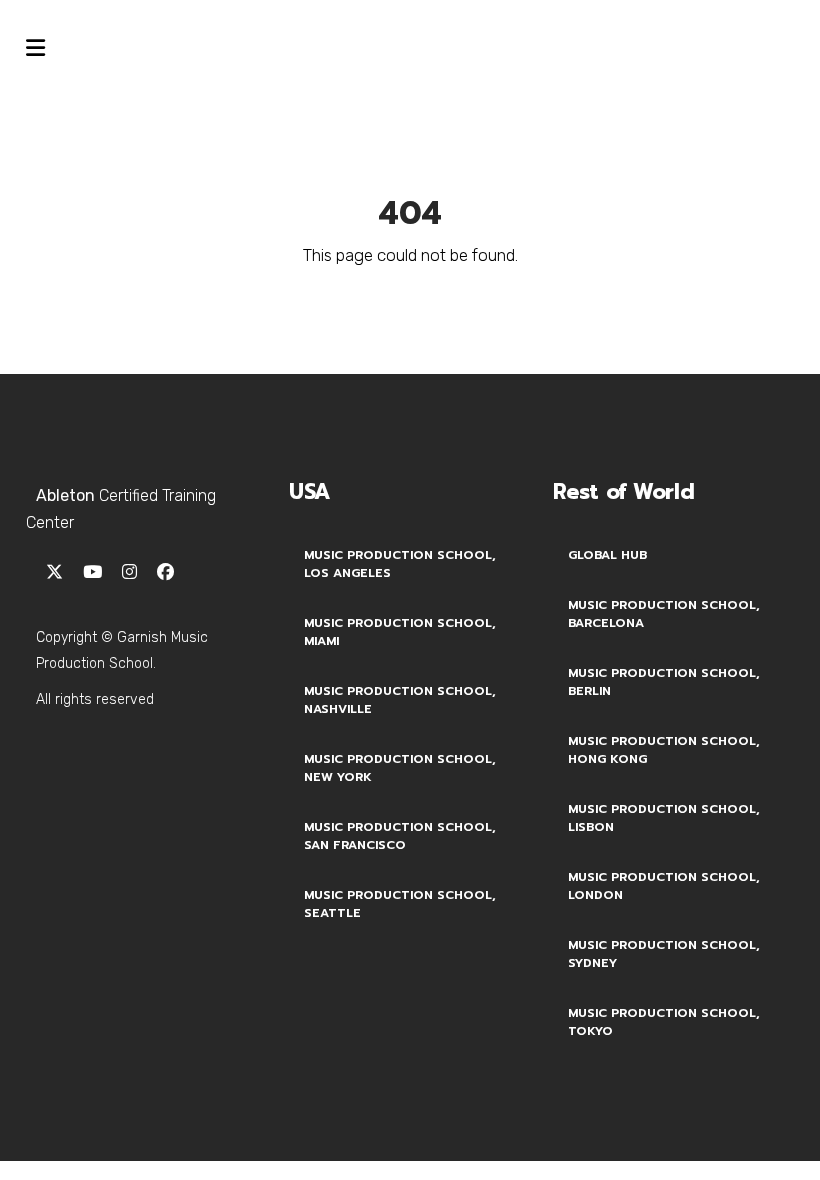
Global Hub (607, 555)
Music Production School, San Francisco (400, 836)
